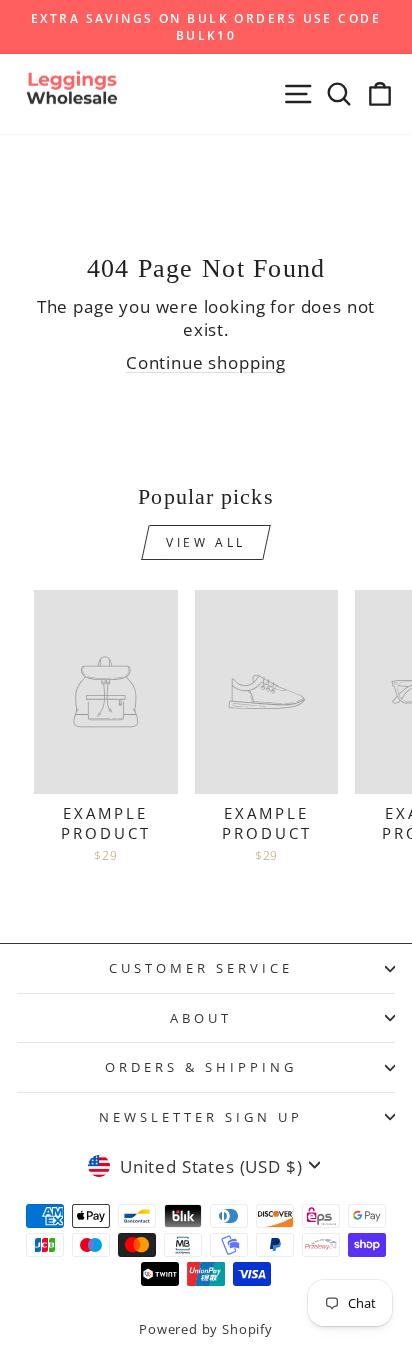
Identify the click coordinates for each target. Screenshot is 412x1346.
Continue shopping (206, 362)
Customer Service (201, 968)
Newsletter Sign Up (201, 1117)
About (201, 1018)
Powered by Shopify (206, 1329)
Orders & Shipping (201, 1067)
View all (206, 542)
